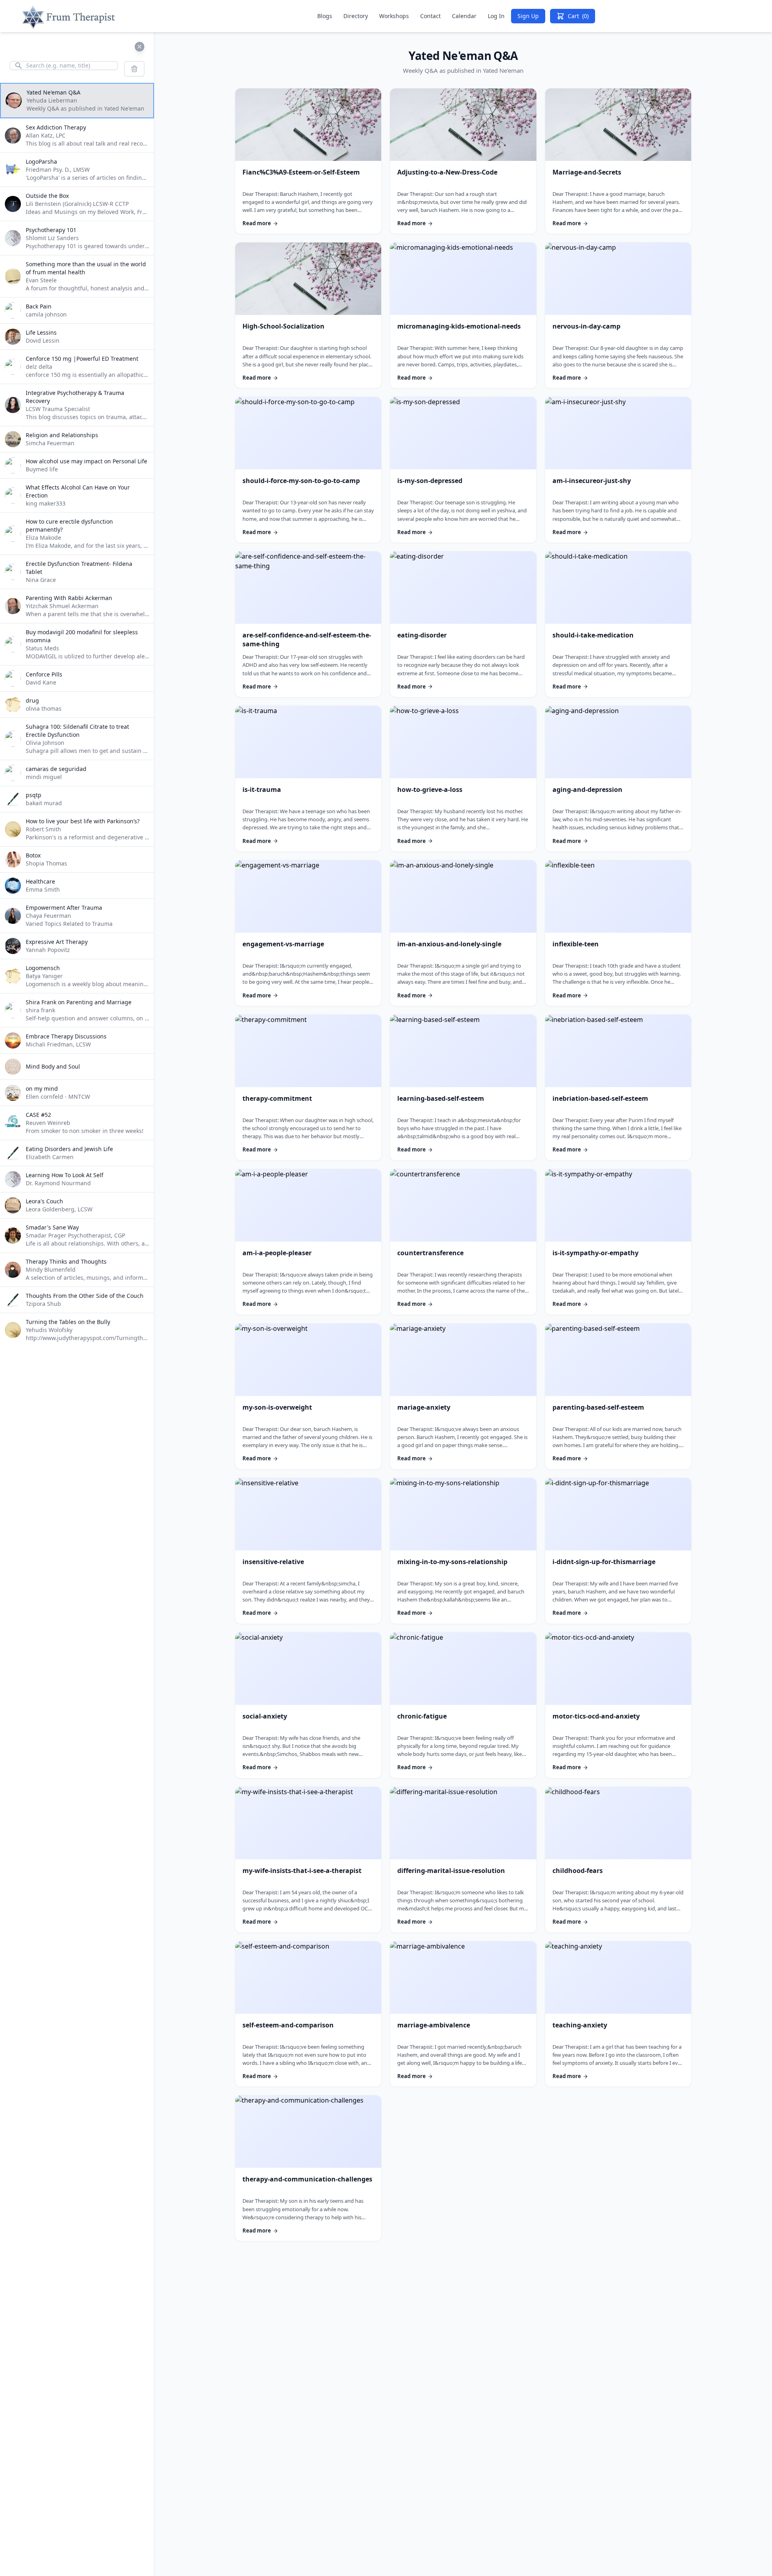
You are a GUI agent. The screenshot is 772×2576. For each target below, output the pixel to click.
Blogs (325, 16)
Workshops (394, 16)
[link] (308, 161)
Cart (578, 16)
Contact (430, 16)
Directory (356, 16)
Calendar (464, 16)
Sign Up (528, 16)
